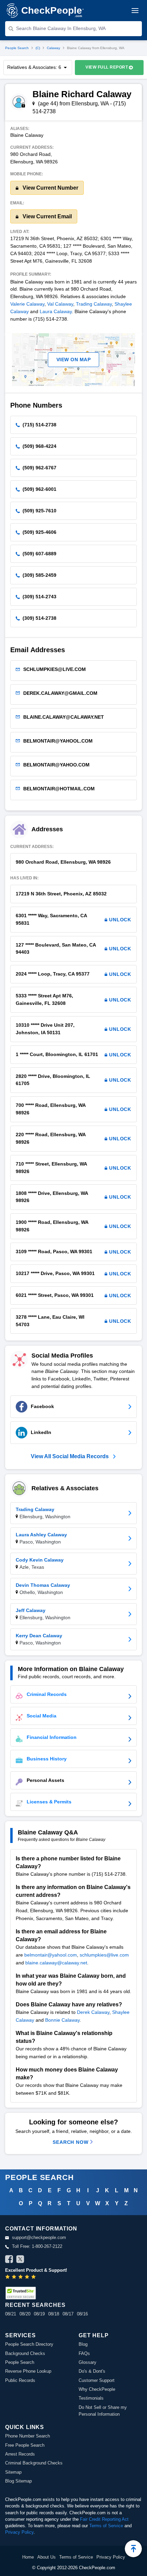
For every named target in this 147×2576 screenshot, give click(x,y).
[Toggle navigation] (135, 11)
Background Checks (25, 2353)
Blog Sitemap (18, 2481)
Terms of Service (106, 2526)
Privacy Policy (19, 2532)
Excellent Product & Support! (36, 2270)
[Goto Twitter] (20, 2260)
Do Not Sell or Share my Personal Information (103, 2411)
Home (28, 2557)
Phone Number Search (28, 2436)
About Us (46, 2557)
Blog (83, 2344)
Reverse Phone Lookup (28, 2371)
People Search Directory (29, 2344)
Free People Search (25, 2445)
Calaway (54, 48)
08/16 (82, 2314)
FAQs (84, 2353)
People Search (17, 48)
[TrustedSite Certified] (21, 2293)
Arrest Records (20, 2454)
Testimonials (91, 2398)
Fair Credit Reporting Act (104, 2519)
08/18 (54, 2314)
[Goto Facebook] (9, 2260)
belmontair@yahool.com (51, 1955)
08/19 (39, 2314)
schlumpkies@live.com (104, 1955)
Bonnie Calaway (62, 2020)
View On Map (74, 360)
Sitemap (13, 2472)
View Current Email (46, 216)
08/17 (68, 2314)
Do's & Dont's (92, 2371)
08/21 (11, 2314)
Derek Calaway (93, 2012)
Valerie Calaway (27, 304)
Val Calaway (60, 304)
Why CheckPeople (97, 2389)
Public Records (20, 2380)
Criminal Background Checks (34, 2463)
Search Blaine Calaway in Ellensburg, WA (61, 28)
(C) (38, 48)
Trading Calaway (94, 304)
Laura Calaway (56, 311)
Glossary (88, 2362)
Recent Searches (35, 2305)
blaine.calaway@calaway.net (56, 1963)
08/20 (25, 2314)
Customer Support (97, 2380)
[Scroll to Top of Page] (133, 2549)
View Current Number (50, 188)
